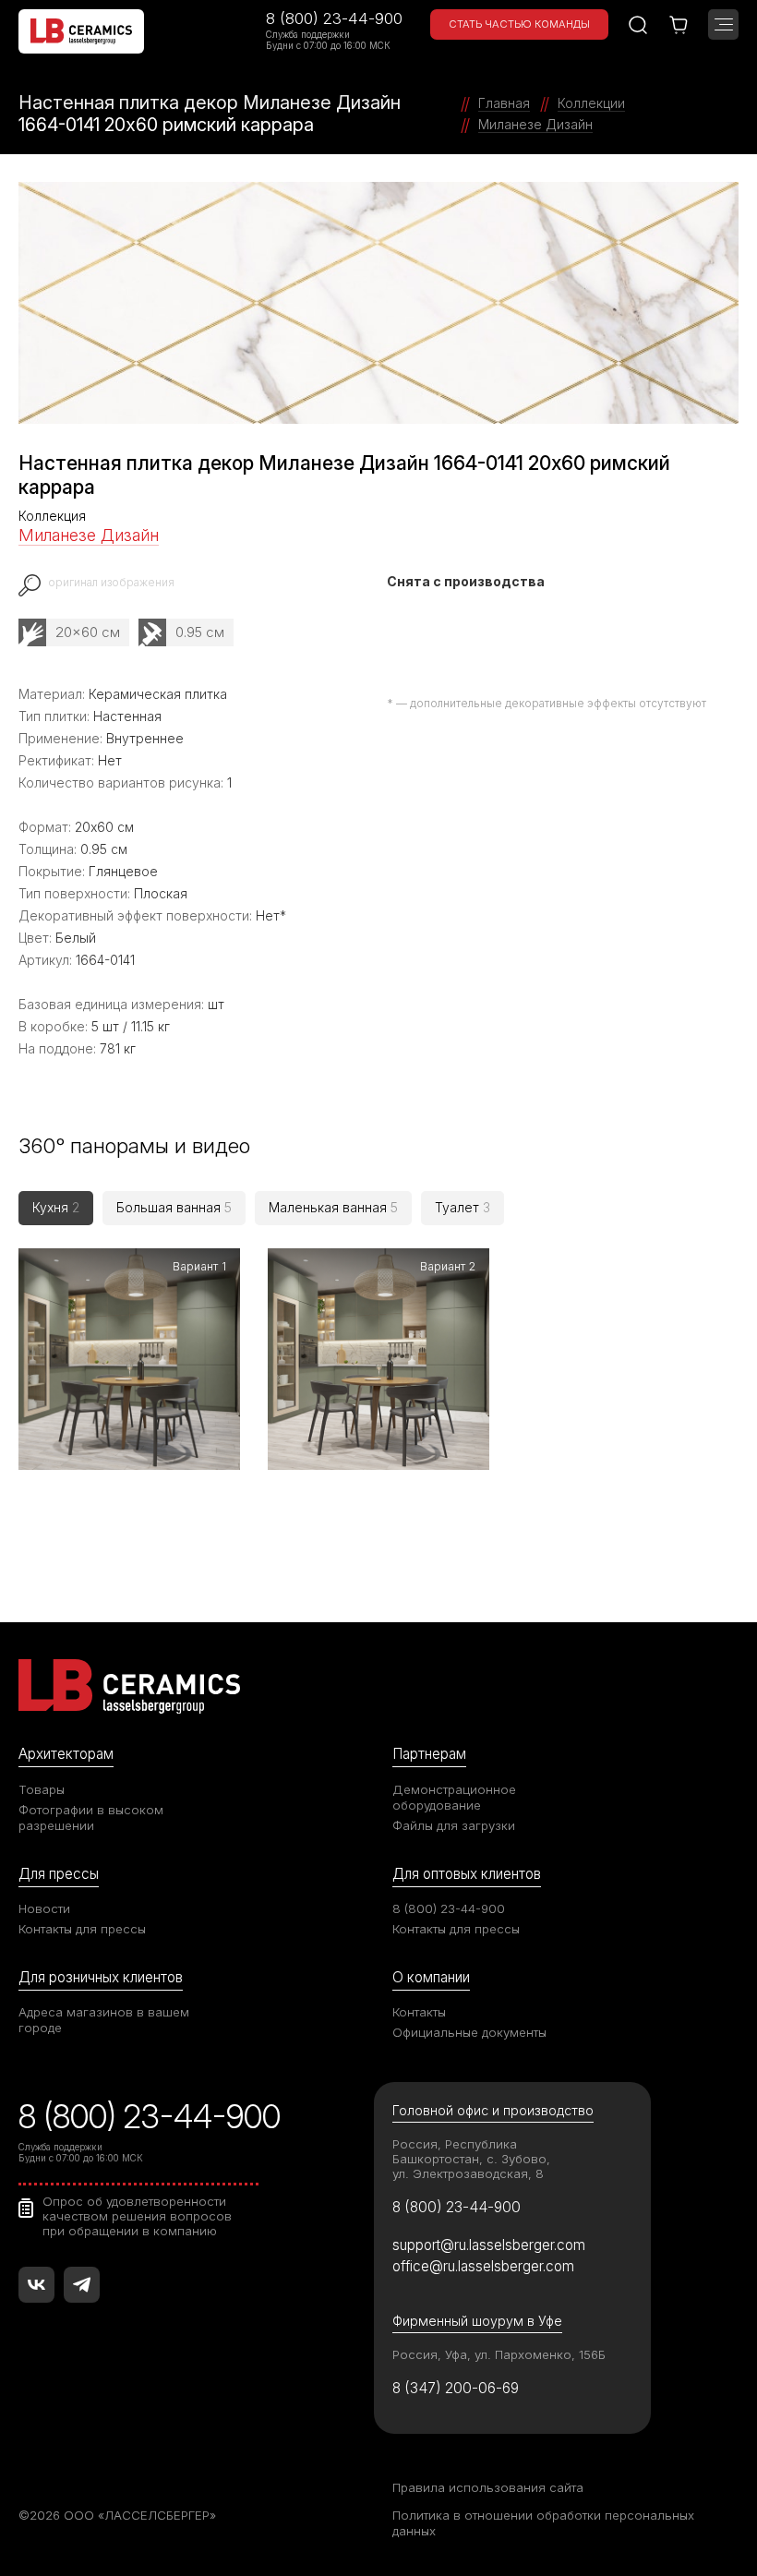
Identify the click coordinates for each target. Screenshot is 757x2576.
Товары (42, 1789)
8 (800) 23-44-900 (334, 18)
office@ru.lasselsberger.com (483, 2266)
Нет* (271, 915)
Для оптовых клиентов (467, 1874)
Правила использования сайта (488, 2487)
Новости (44, 1908)
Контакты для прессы (82, 1929)
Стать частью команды (519, 24)
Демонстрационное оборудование (454, 1797)
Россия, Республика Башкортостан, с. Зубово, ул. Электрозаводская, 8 (471, 2159)
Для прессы (59, 1874)
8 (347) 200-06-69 (456, 2388)
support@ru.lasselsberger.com (489, 2245)
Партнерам (429, 1754)
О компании (431, 1977)
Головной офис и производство (493, 2110)
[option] (378, 303)
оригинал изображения (111, 583)
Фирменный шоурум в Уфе (477, 2321)
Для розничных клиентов (101, 1977)
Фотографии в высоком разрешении (91, 1818)
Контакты (419, 2012)
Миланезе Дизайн (89, 535)
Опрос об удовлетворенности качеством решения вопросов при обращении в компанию (137, 2216)
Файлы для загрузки (454, 1825)
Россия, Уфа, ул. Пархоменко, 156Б (499, 2354)
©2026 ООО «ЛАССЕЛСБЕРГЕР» (117, 2515)
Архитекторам (66, 1754)
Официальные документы (469, 2032)
